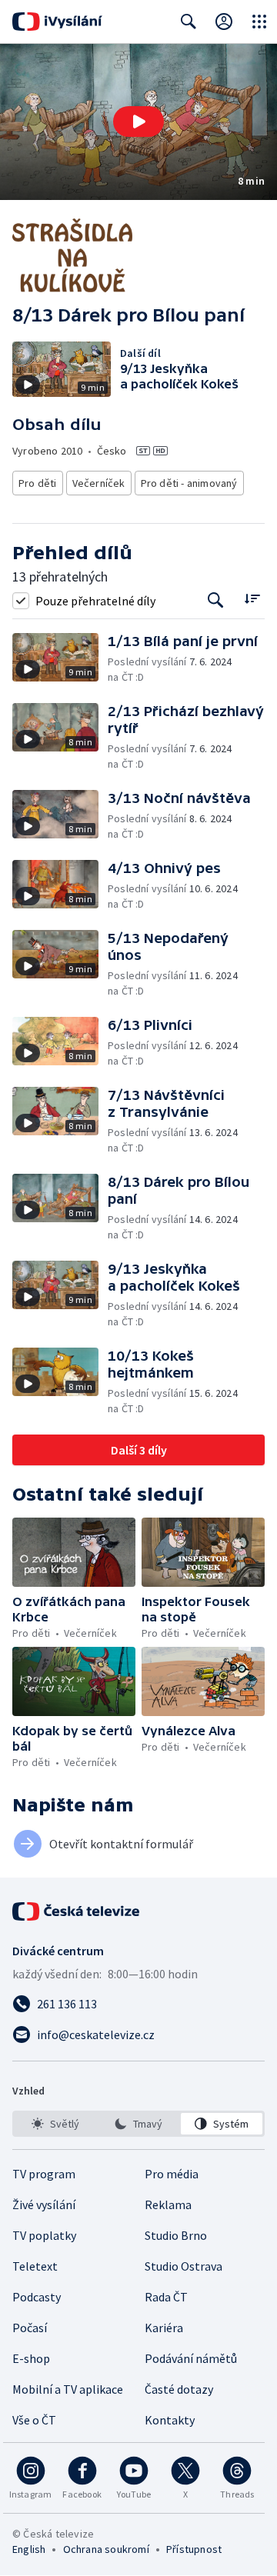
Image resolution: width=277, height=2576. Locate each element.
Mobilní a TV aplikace (68, 2389)
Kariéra (164, 2328)
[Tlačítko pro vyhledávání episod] (216, 600)
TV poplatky (44, 2235)
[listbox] (138, 2124)
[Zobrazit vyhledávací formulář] (189, 22)
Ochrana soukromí (106, 2549)
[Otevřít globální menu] (259, 22)
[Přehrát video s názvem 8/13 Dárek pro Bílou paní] (138, 122)
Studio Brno (176, 2235)
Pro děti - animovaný (189, 483)
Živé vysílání (44, 2204)
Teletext (35, 2266)
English (29, 2549)
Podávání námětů (191, 2358)
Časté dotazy (179, 2389)
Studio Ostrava (184, 2266)
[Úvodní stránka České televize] (77, 1911)
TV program (44, 2174)
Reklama (168, 2204)
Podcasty (37, 2297)
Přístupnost (194, 2549)
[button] (138, 122)
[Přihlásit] (224, 22)
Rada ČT (166, 2297)
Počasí (30, 2328)
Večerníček (99, 483)
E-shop (31, 2358)
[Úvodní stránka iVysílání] (57, 22)
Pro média (172, 2174)
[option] (55, 2124)
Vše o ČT (34, 2420)
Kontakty (170, 2420)
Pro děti (38, 483)
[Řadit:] (252, 599)
